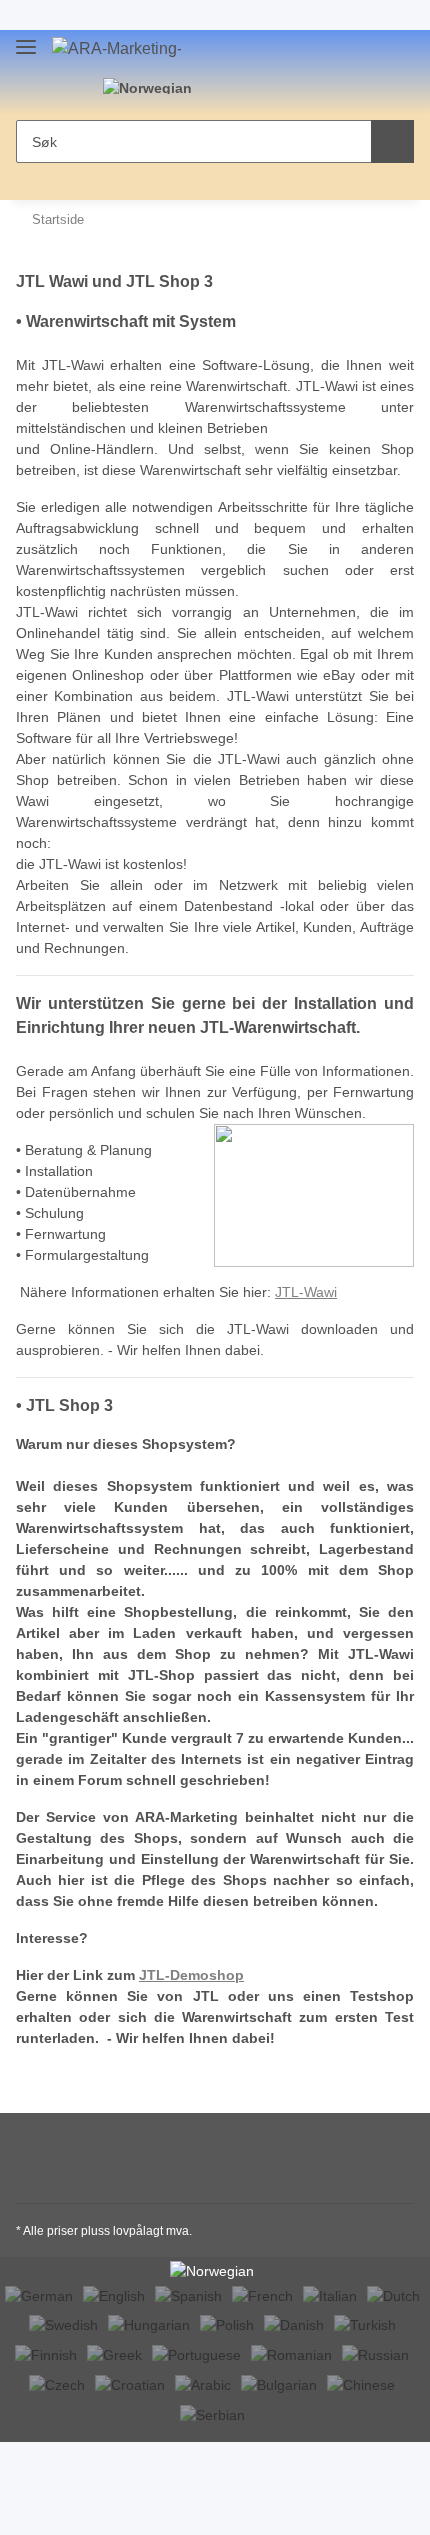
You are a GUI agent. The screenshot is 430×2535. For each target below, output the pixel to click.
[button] (247, 90)
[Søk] (392, 141)
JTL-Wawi (306, 1292)
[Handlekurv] (309, 90)
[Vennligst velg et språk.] (159, 87)
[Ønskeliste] (277, 90)
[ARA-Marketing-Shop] (116, 49)
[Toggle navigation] (26, 42)
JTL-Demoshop (191, 1975)
